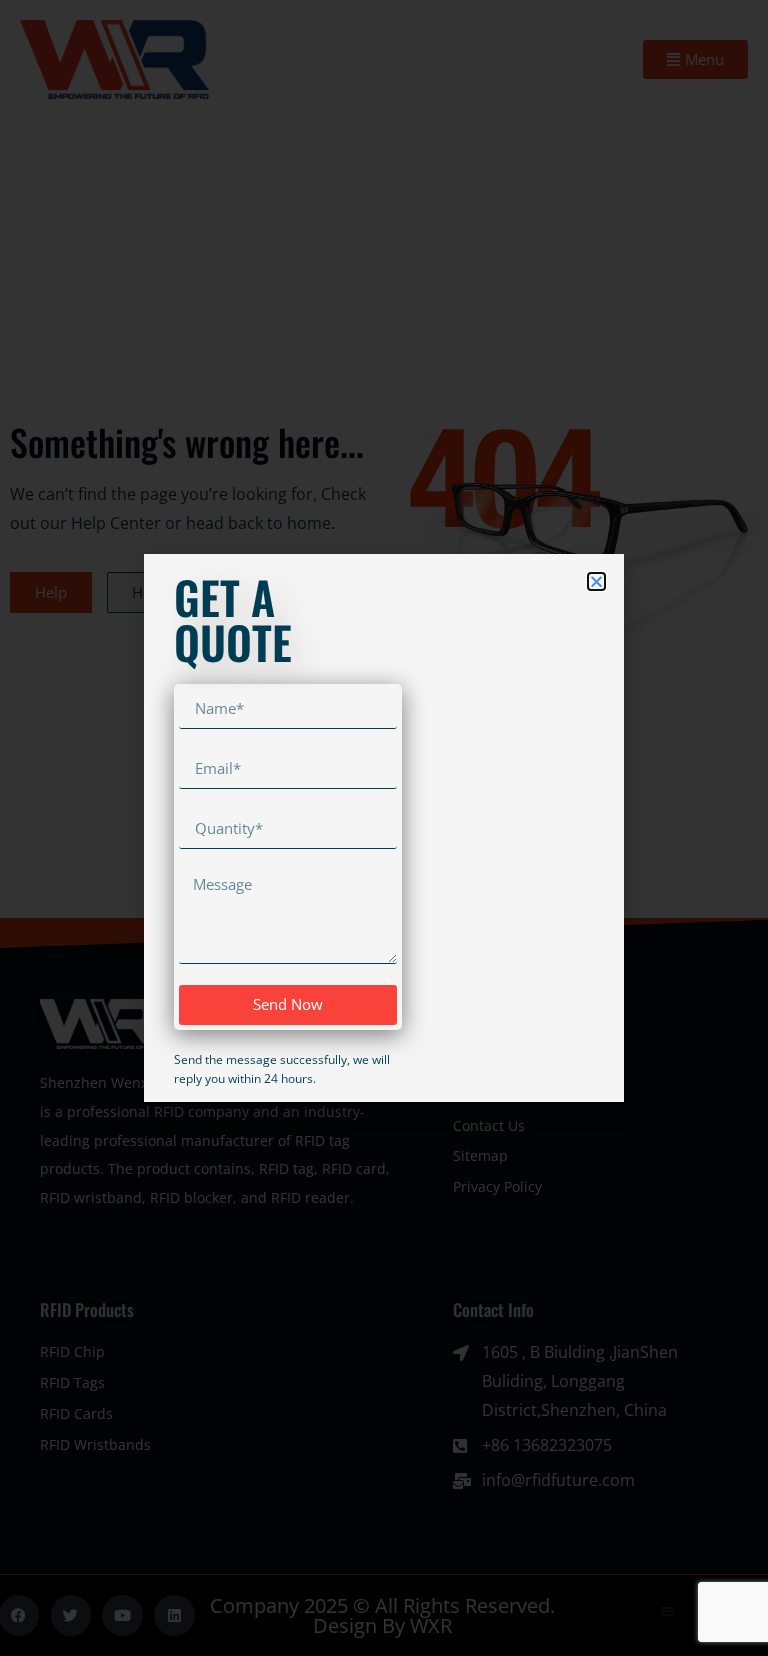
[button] (596, 581)
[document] (384, 828)
